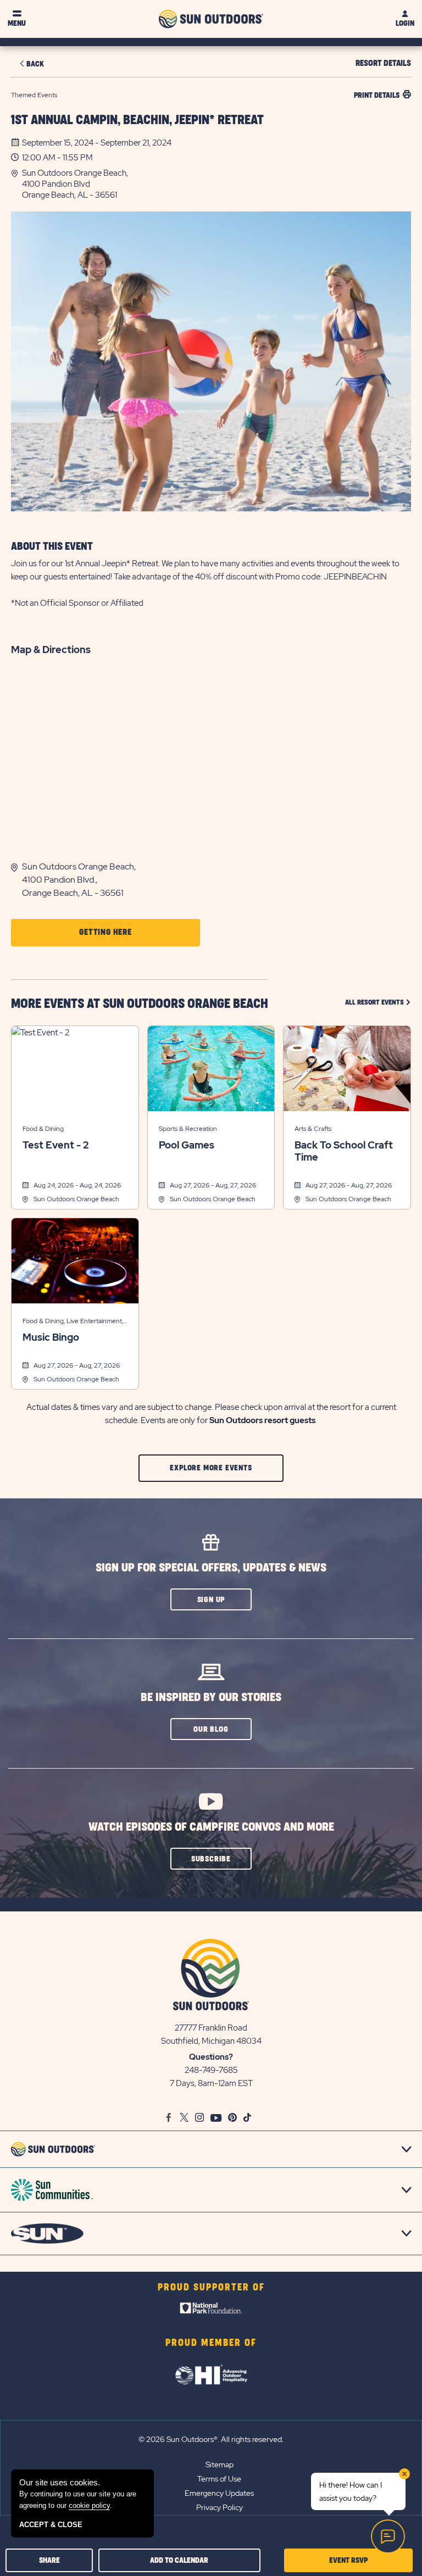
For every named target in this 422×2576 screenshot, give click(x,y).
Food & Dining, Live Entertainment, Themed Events (73, 1322)
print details (377, 95)
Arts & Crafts (313, 1129)
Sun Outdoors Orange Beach (76, 1199)
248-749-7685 (211, 2070)
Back (35, 64)
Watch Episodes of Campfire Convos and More (211, 1827)
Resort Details (383, 63)
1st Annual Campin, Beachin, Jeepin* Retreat (137, 120)
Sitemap (220, 2465)
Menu (17, 23)
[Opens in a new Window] (211, 2311)
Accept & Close (51, 2525)
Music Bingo (51, 1337)
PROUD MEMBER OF (211, 2343)
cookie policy (89, 2505)
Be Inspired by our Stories (211, 1697)
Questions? (211, 2057)
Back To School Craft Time (344, 1151)
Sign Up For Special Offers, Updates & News (211, 1568)
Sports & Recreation (188, 1129)
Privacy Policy (220, 2507)
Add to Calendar (179, 2560)
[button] (216, 184)
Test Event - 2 (55, 1145)
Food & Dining (43, 1129)
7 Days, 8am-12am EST (211, 2083)
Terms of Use (219, 2479)
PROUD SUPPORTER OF (211, 2288)
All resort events (378, 1002)
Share (49, 2560)
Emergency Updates (219, 2493)
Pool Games (187, 1145)
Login (405, 23)
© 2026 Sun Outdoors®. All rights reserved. (211, 2439)
